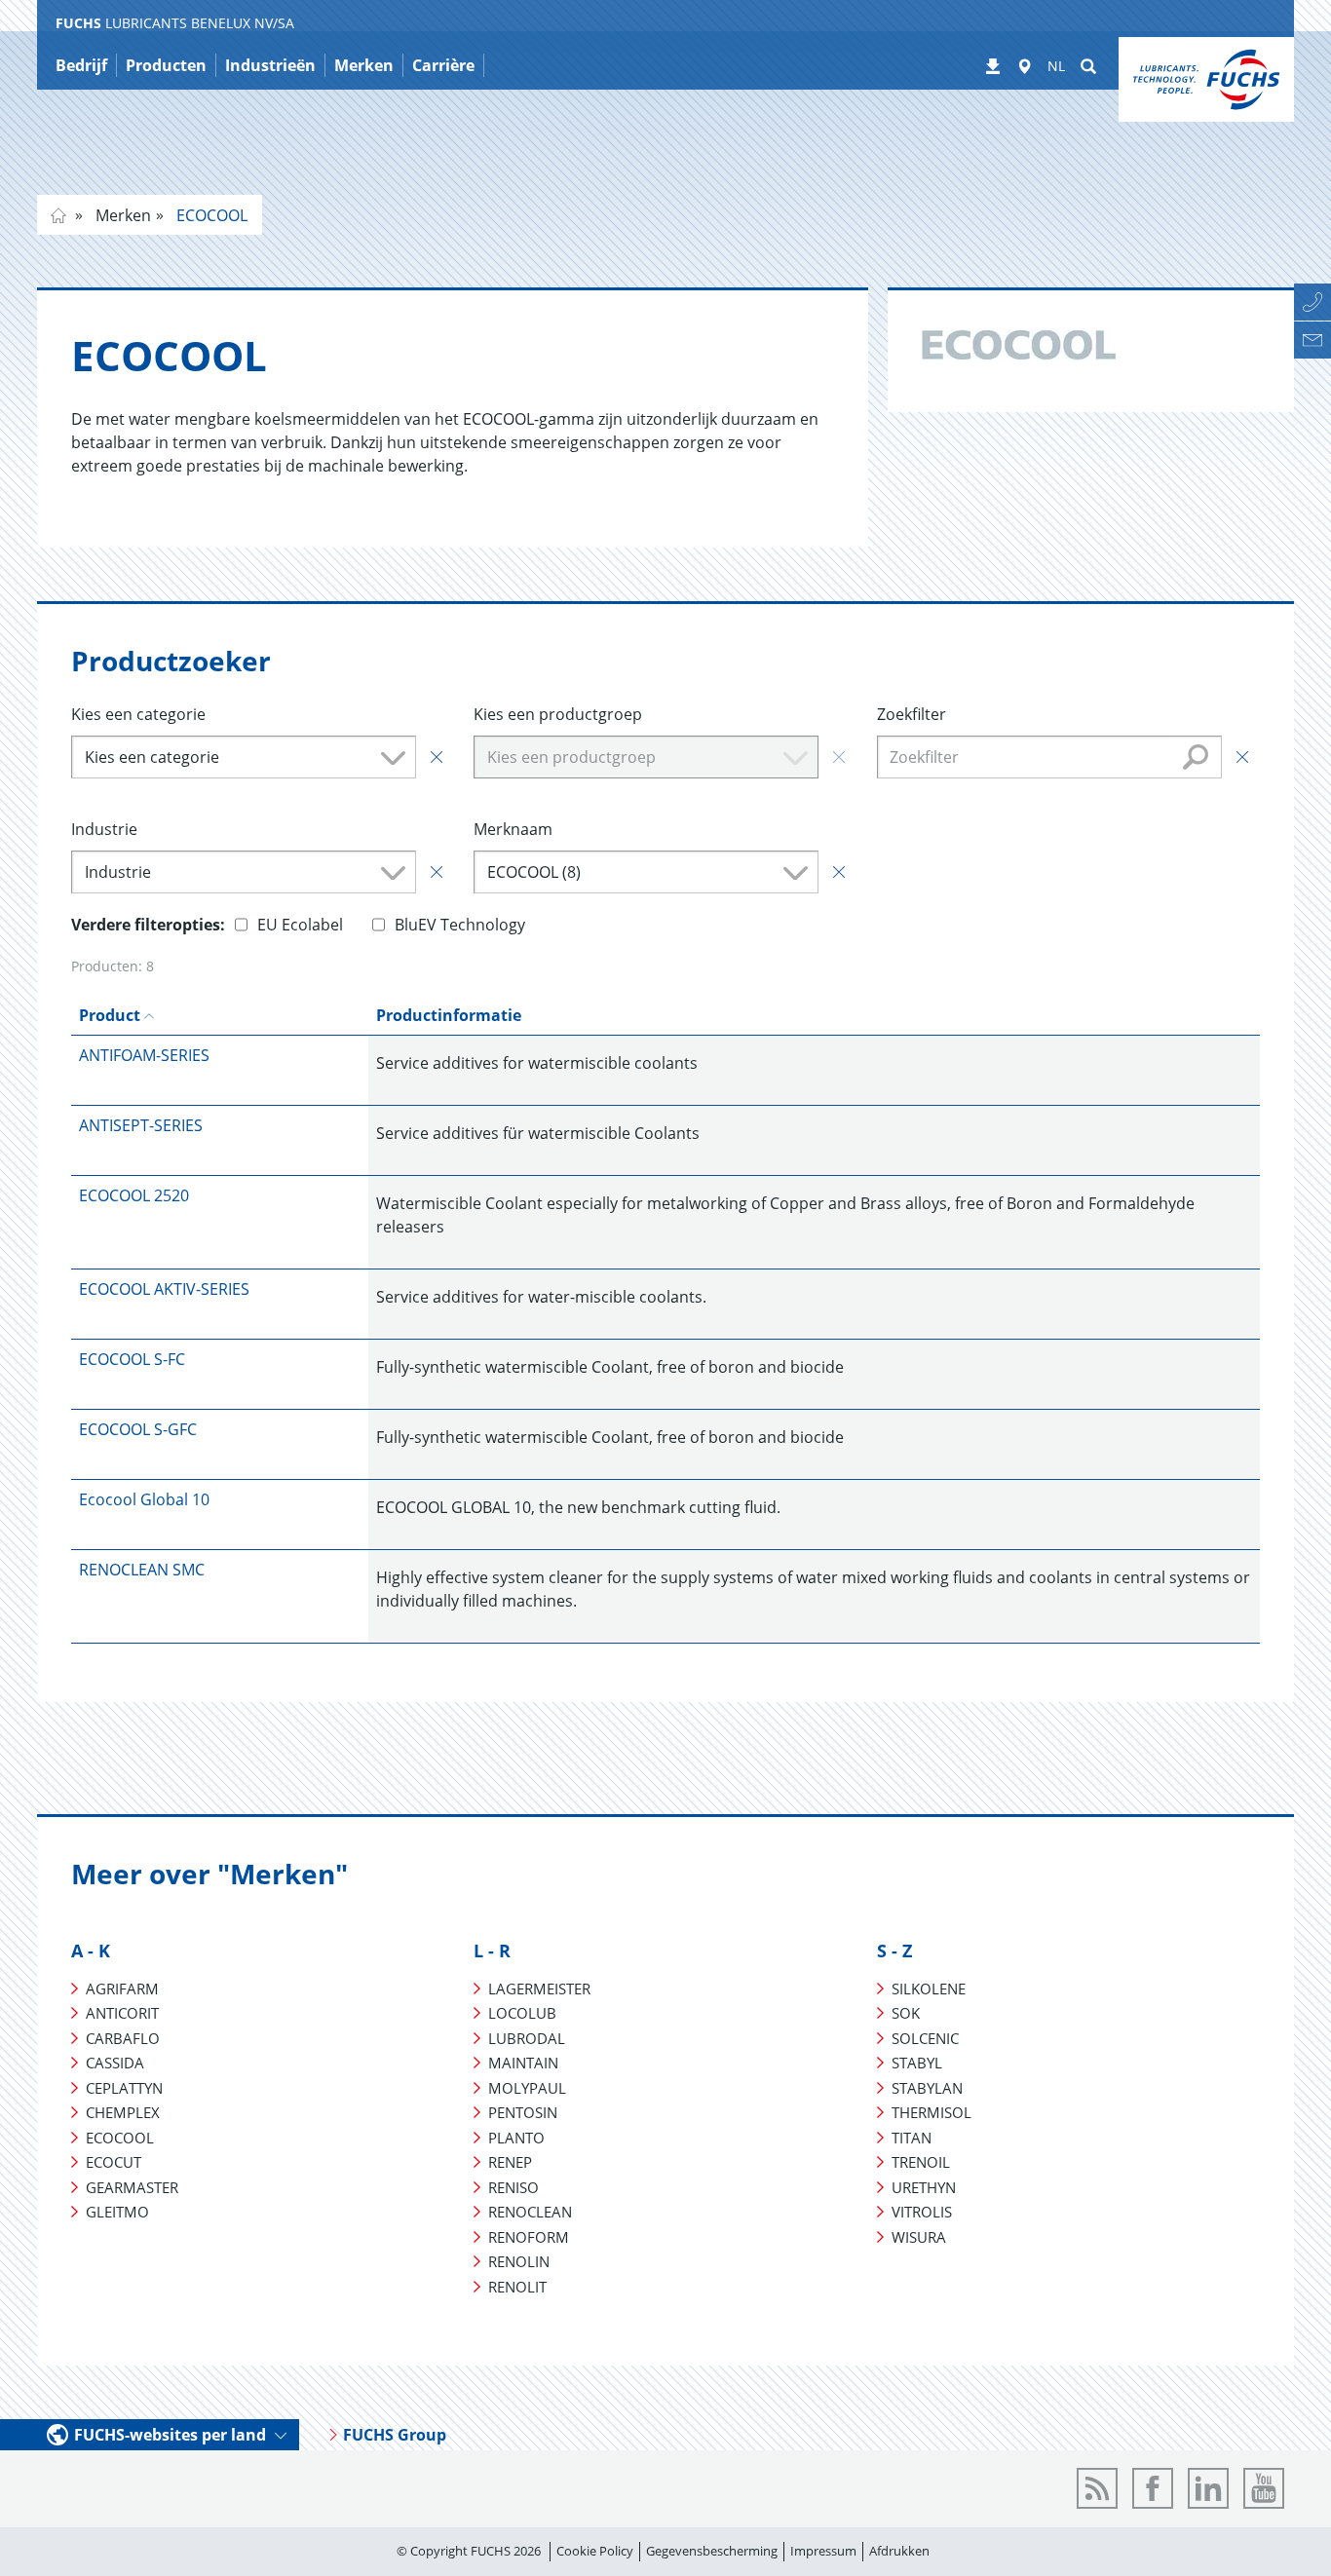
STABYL (917, 2063)
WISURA (919, 2237)
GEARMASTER (132, 2187)
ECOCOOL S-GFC (138, 1429)
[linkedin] (1208, 2488)
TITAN (912, 2138)
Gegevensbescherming (712, 2551)
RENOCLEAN (530, 2212)
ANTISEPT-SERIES (141, 1125)
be (58, 215)
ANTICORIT (122, 2013)
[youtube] (1264, 2488)
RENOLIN (519, 2261)
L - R (492, 1951)
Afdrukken (899, 2551)
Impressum (823, 2551)
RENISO (513, 2187)
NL (1056, 66)
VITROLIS (922, 2212)
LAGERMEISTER (539, 1989)
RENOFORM (529, 2237)
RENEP (510, 2162)
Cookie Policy (595, 2551)
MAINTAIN (523, 2063)
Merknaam (513, 829)
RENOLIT (517, 2287)
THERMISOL (932, 2112)
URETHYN (924, 2187)
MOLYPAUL (527, 2088)
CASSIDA (115, 2063)
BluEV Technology (460, 925)
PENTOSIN (523, 2112)
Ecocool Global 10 (144, 1499)
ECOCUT (114, 2162)
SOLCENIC (925, 2038)
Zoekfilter (912, 714)
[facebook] (1153, 2488)
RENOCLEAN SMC (142, 1570)
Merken (121, 215)
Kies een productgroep (558, 714)
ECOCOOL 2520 (134, 1195)
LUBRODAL (527, 2038)
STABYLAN (927, 2088)
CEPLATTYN (124, 2088)
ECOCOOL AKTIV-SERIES (164, 1289)
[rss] (1097, 2488)
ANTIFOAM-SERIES (144, 1055)
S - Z (894, 1951)
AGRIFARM (122, 1989)
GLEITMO (117, 2212)
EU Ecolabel (300, 925)
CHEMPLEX (123, 2112)
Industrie (104, 829)
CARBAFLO (123, 2038)
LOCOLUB (522, 2013)
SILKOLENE (929, 1989)
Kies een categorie (138, 714)
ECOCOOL (210, 215)
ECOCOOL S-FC (132, 1359)
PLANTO (516, 2138)
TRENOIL (921, 2162)
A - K (91, 1951)
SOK (906, 2013)
